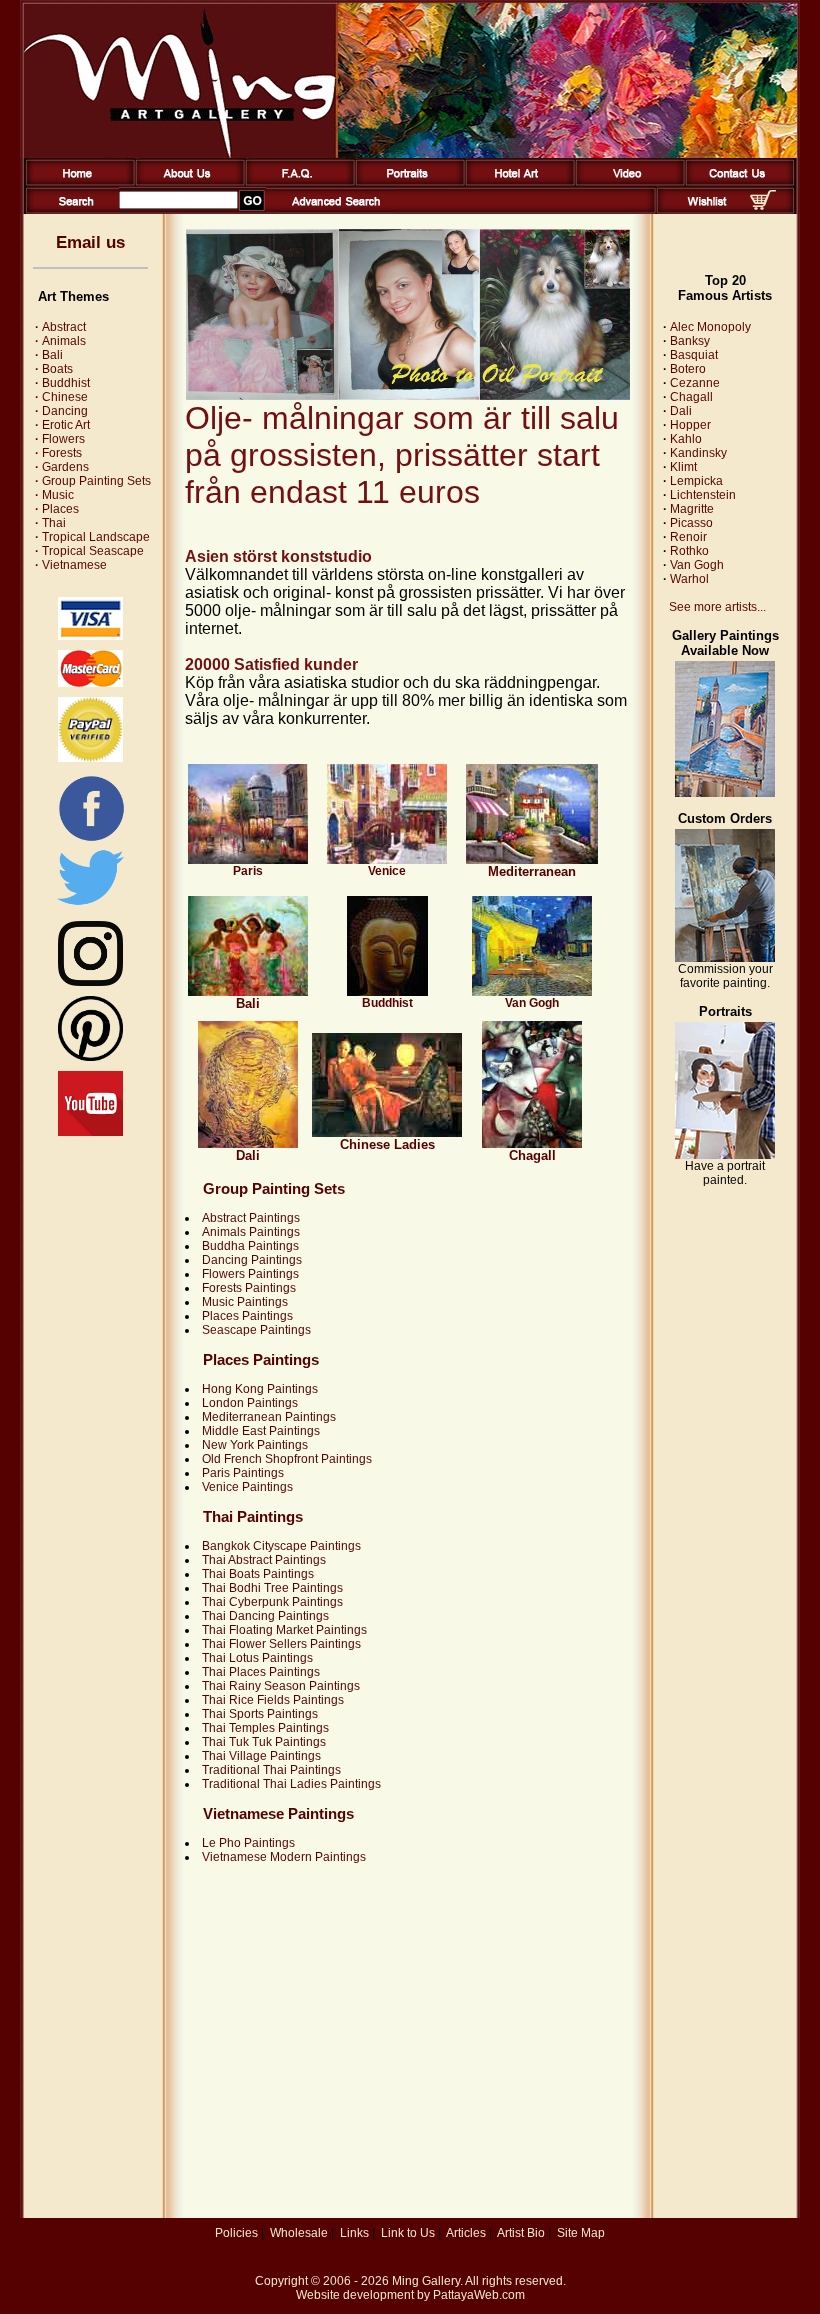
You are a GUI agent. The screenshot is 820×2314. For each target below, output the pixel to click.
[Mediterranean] (532, 860)
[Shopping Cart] (763, 206)
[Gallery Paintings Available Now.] (725, 793)
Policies (236, 2233)
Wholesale (299, 2233)
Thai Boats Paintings (258, 1574)
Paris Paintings (243, 1473)
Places (57, 509)
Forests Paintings (249, 1288)
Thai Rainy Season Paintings (281, 1686)
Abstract (60, 327)
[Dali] (248, 1144)
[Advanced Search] (336, 210)
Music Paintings (245, 1302)
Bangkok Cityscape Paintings (281, 1546)
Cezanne (695, 383)
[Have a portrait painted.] (725, 1155)
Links (354, 2233)
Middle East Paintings (261, 1431)
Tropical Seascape (89, 551)
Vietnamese (71, 565)
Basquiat (694, 355)
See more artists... (717, 607)
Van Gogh (532, 1003)
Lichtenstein (703, 495)
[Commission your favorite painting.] (725, 958)
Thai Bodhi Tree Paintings (272, 1588)
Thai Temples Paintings (265, 1728)
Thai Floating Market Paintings (284, 1630)
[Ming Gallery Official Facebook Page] (91, 840)
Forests (58, 453)
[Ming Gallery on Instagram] (90, 982)
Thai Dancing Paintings (265, 1616)
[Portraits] (406, 182)
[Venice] (387, 860)
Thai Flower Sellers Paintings (281, 1644)
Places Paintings (247, 1316)
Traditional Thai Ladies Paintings (291, 1784)
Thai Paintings (253, 1516)
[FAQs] (296, 182)
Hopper (690, 425)
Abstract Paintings (251, 1218)
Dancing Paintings (252, 1260)
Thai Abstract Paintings (264, 1560)
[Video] (626, 182)
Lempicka (696, 481)
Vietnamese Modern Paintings (284, 1857)
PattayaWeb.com (479, 2295)
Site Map (581, 2233)
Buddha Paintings (250, 1246)
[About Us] (186, 182)
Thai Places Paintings (261, 1672)
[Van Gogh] (532, 992)
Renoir (688, 537)
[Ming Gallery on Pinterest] (90, 1057)
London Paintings (250, 1403)
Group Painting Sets (93, 481)
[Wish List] (707, 210)
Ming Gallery (426, 2281)
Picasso (691, 523)
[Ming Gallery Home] (76, 182)
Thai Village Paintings (261, 1756)
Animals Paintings (251, 1232)
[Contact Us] (736, 182)
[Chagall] (532, 1144)
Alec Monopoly (710, 327)
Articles (466, 2233)
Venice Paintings (247, 1487)
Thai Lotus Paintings (257, 1658)
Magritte (692, 509)
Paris (248, 871)
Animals (60, 341)
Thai (50, 523)
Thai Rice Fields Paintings (273, 1700)
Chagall (691, 397)
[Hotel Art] (516, 182)
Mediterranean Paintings (269, 1417)
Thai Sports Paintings (260, 1714)
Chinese (61, 397)
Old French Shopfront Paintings (287, 1459)
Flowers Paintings (250, 1274)
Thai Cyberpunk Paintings (272, 1602)
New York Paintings (255, 1445)
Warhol (689, 579)
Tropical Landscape (92, 537)
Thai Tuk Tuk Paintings (264, 1742)
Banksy (690, 341)
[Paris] (248, 860)
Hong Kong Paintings (260, 1389)
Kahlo (686, 439)
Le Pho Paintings (248, 1843)
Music (54, 495)
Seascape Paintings (256, 1330)
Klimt (683, 467)
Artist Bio (521, 2233)
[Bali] (248, 992)
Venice (387, 871)
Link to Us (408, 2233)
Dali (681, 411)
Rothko (689, 551)
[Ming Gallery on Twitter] (90, 907)
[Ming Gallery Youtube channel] (90, 1132)
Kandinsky (698, 453)
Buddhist (62, 383)
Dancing (61, 411)
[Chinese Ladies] (387, 1133)
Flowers (60, 439)
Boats (54, 369)
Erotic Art (62, 425)
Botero (688, 369)
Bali (49, 355)
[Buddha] (387, 992)
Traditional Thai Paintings (271, 1770)
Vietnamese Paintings (278, 1813)
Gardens (62, 467)
